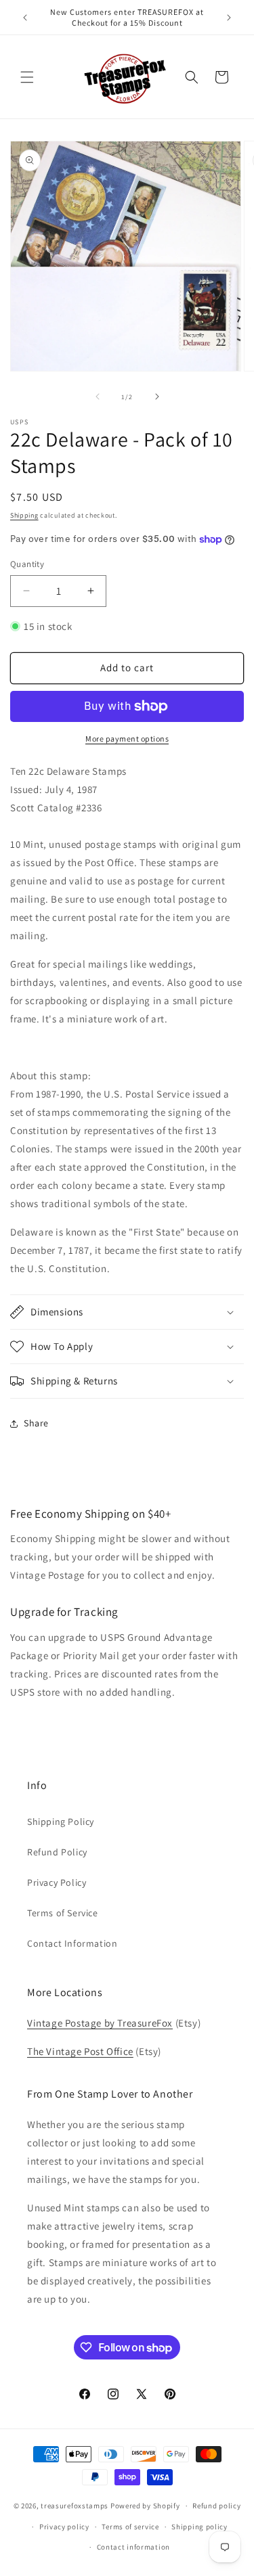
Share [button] (36, 1423)
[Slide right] (157, 397)
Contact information (133, 2547)
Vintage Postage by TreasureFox (100, 2023)
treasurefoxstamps (75, 2506)
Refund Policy (57, 1852)
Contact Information (72, 1943)
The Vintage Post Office (80, 2051)
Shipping (24, 515)
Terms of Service (63, 1913)
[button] (27, 77)
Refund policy (216, 2506)
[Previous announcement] (25, 18)
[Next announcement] (229, 18)
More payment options (127, 739)
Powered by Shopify (145, 2506)
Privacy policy (64, 2527)
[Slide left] (98, 397)
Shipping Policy (61, 1822)
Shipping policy (199, 2527)
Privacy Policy (57, 1882)
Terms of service (130, 2527)
